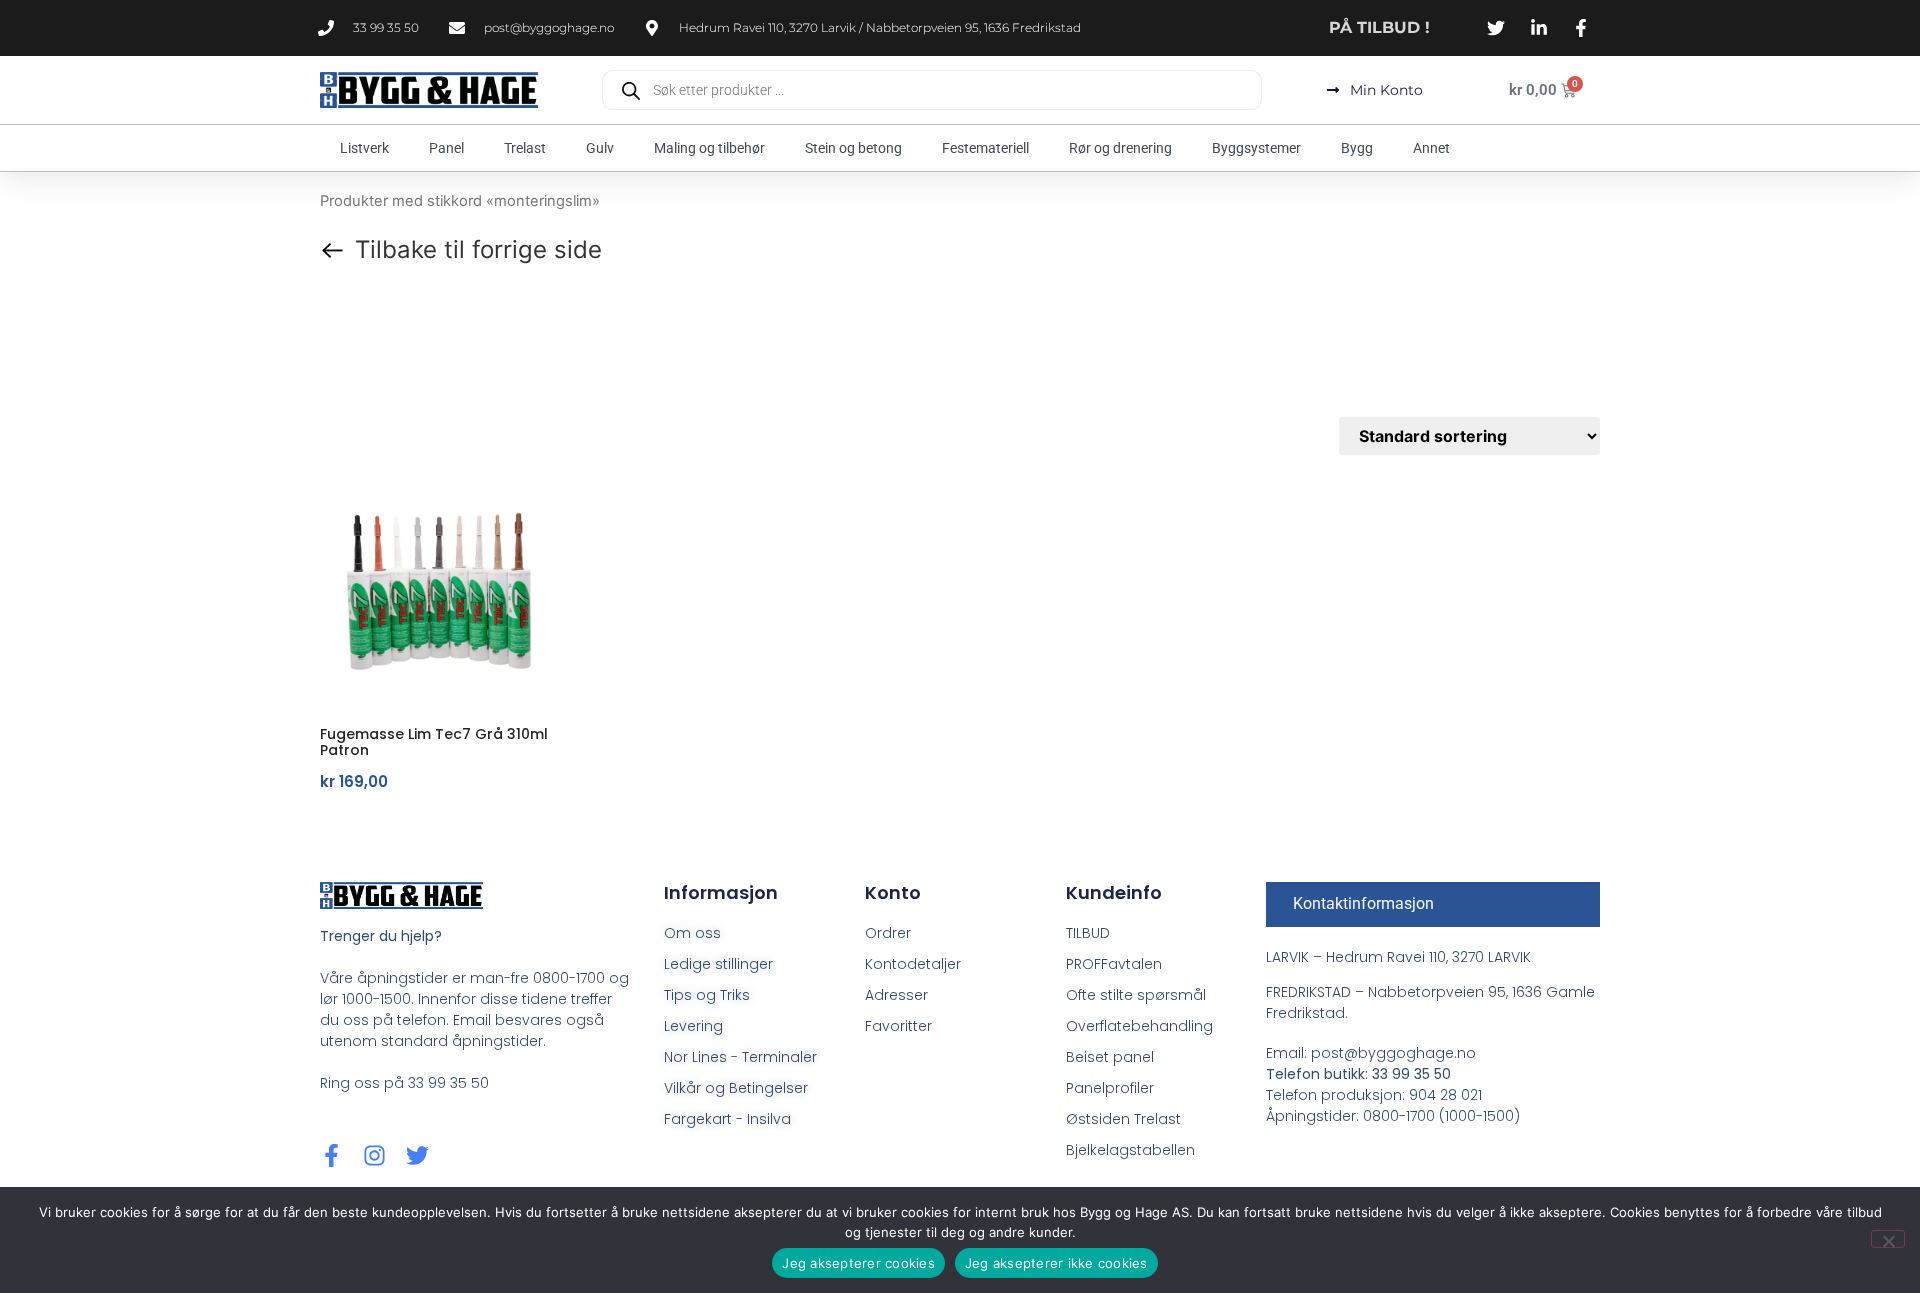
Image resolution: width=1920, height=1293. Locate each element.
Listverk (364, 148)
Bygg (1357, 148)
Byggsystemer (1256, 148)
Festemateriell (985, 148)
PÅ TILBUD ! (1379, 27)
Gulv (600, 148)
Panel (446, 148)
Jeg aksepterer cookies (858, 1263)
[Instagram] (374, 1155)
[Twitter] (417, 1155)
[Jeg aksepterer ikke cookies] (1888, 1239)
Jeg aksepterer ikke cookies (1056, 1263)
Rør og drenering (1120, 148)
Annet (1431, 148)
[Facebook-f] (331, 1155)
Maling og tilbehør (709, 148)
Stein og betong (853, 148)
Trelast (525, 148)
